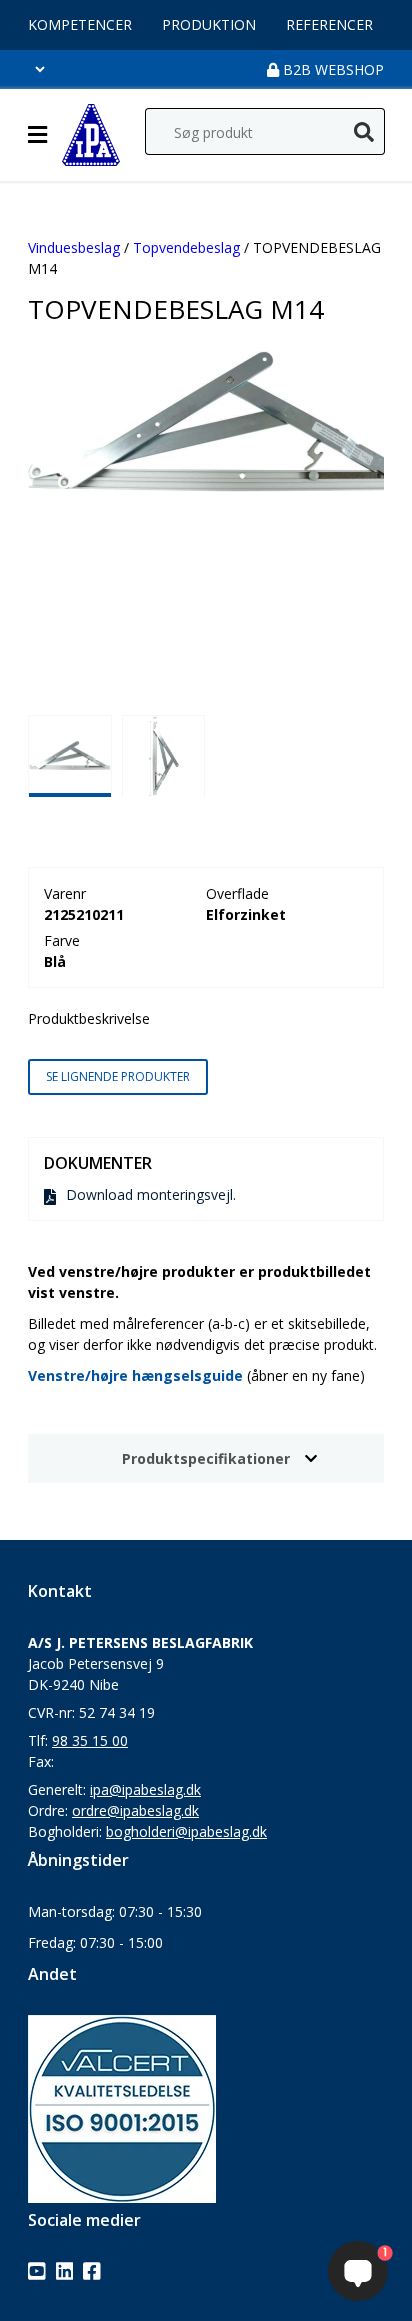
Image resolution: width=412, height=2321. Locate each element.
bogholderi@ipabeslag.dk (186, 1831)
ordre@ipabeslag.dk (135, 1810)
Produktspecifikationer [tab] (206, 1458)
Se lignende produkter (118, 1076)
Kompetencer (80, 24)
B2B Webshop (331, 69)
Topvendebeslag (186, 247)
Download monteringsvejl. (151, 1194)
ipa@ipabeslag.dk (145, 1789)
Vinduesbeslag (74, 247)
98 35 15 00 (90, 1740)
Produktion (209, 24)
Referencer (329, 24)
